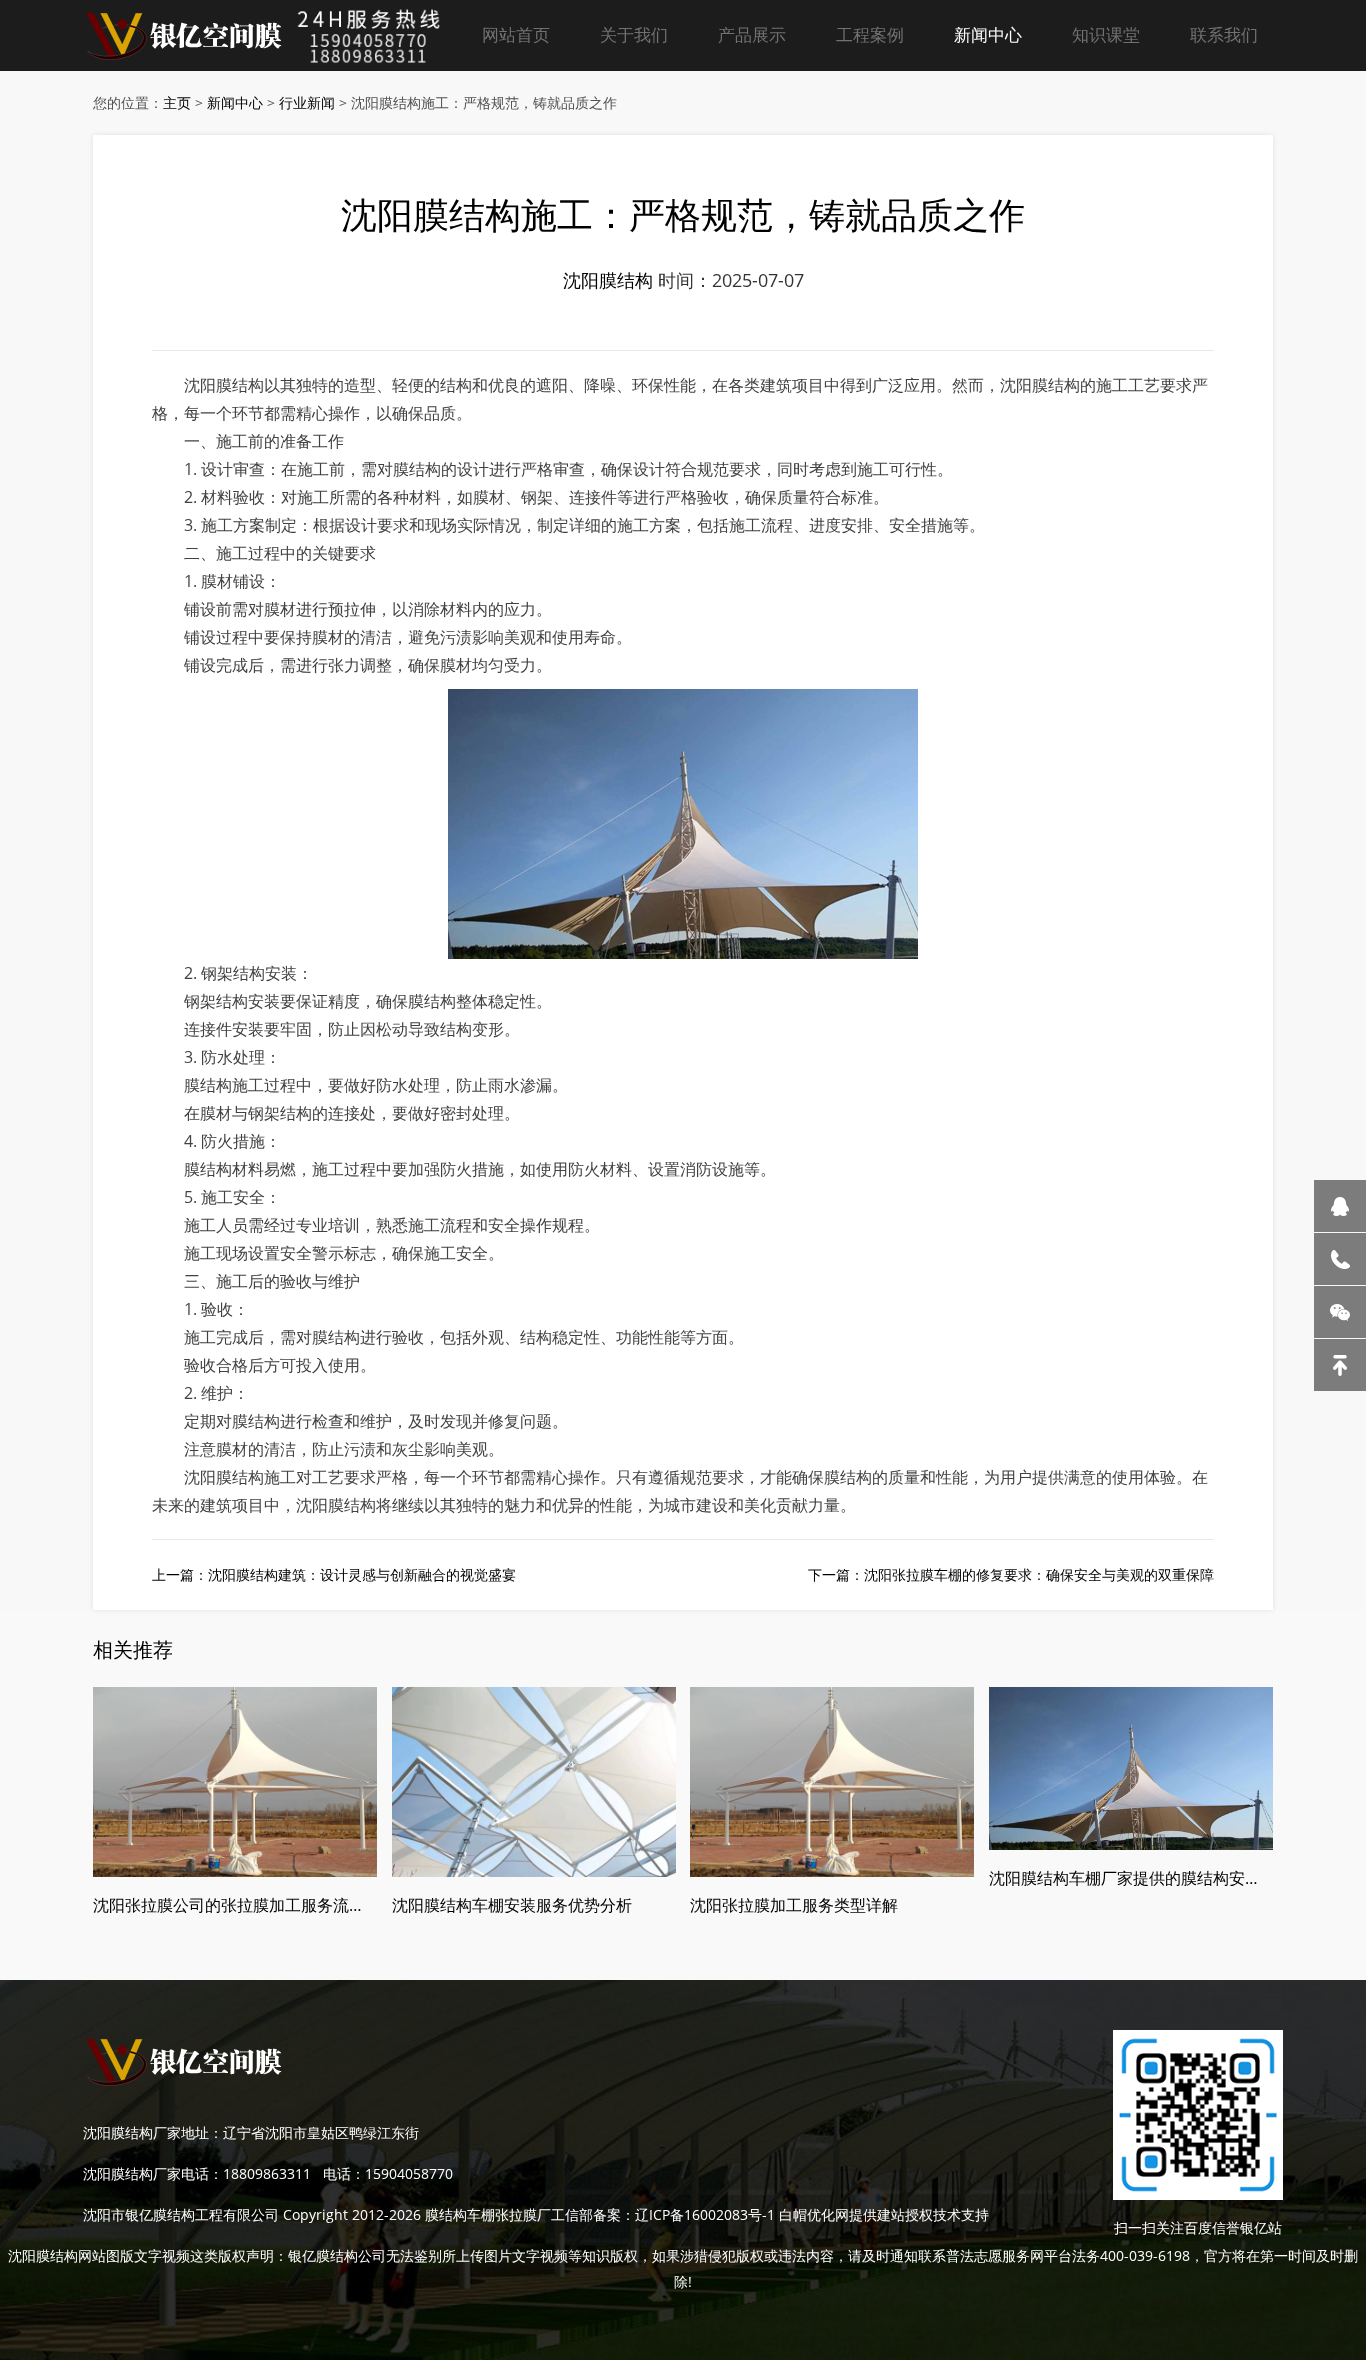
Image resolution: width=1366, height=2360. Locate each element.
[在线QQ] (1340, 1206)
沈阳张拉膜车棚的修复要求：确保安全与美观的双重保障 (1039, 1574)
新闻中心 (988, 34)
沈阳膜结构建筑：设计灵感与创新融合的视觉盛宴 (362, 1574)
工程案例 (870, 34)
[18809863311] (1340, 1259)
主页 (177, 102)
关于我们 (634, 34)
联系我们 (1224, 34)
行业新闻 (307, 102)
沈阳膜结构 (608, 280)
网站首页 (516, 34)
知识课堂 (1106, 34)
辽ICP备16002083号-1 (705, 2214)
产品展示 (752, 34)
